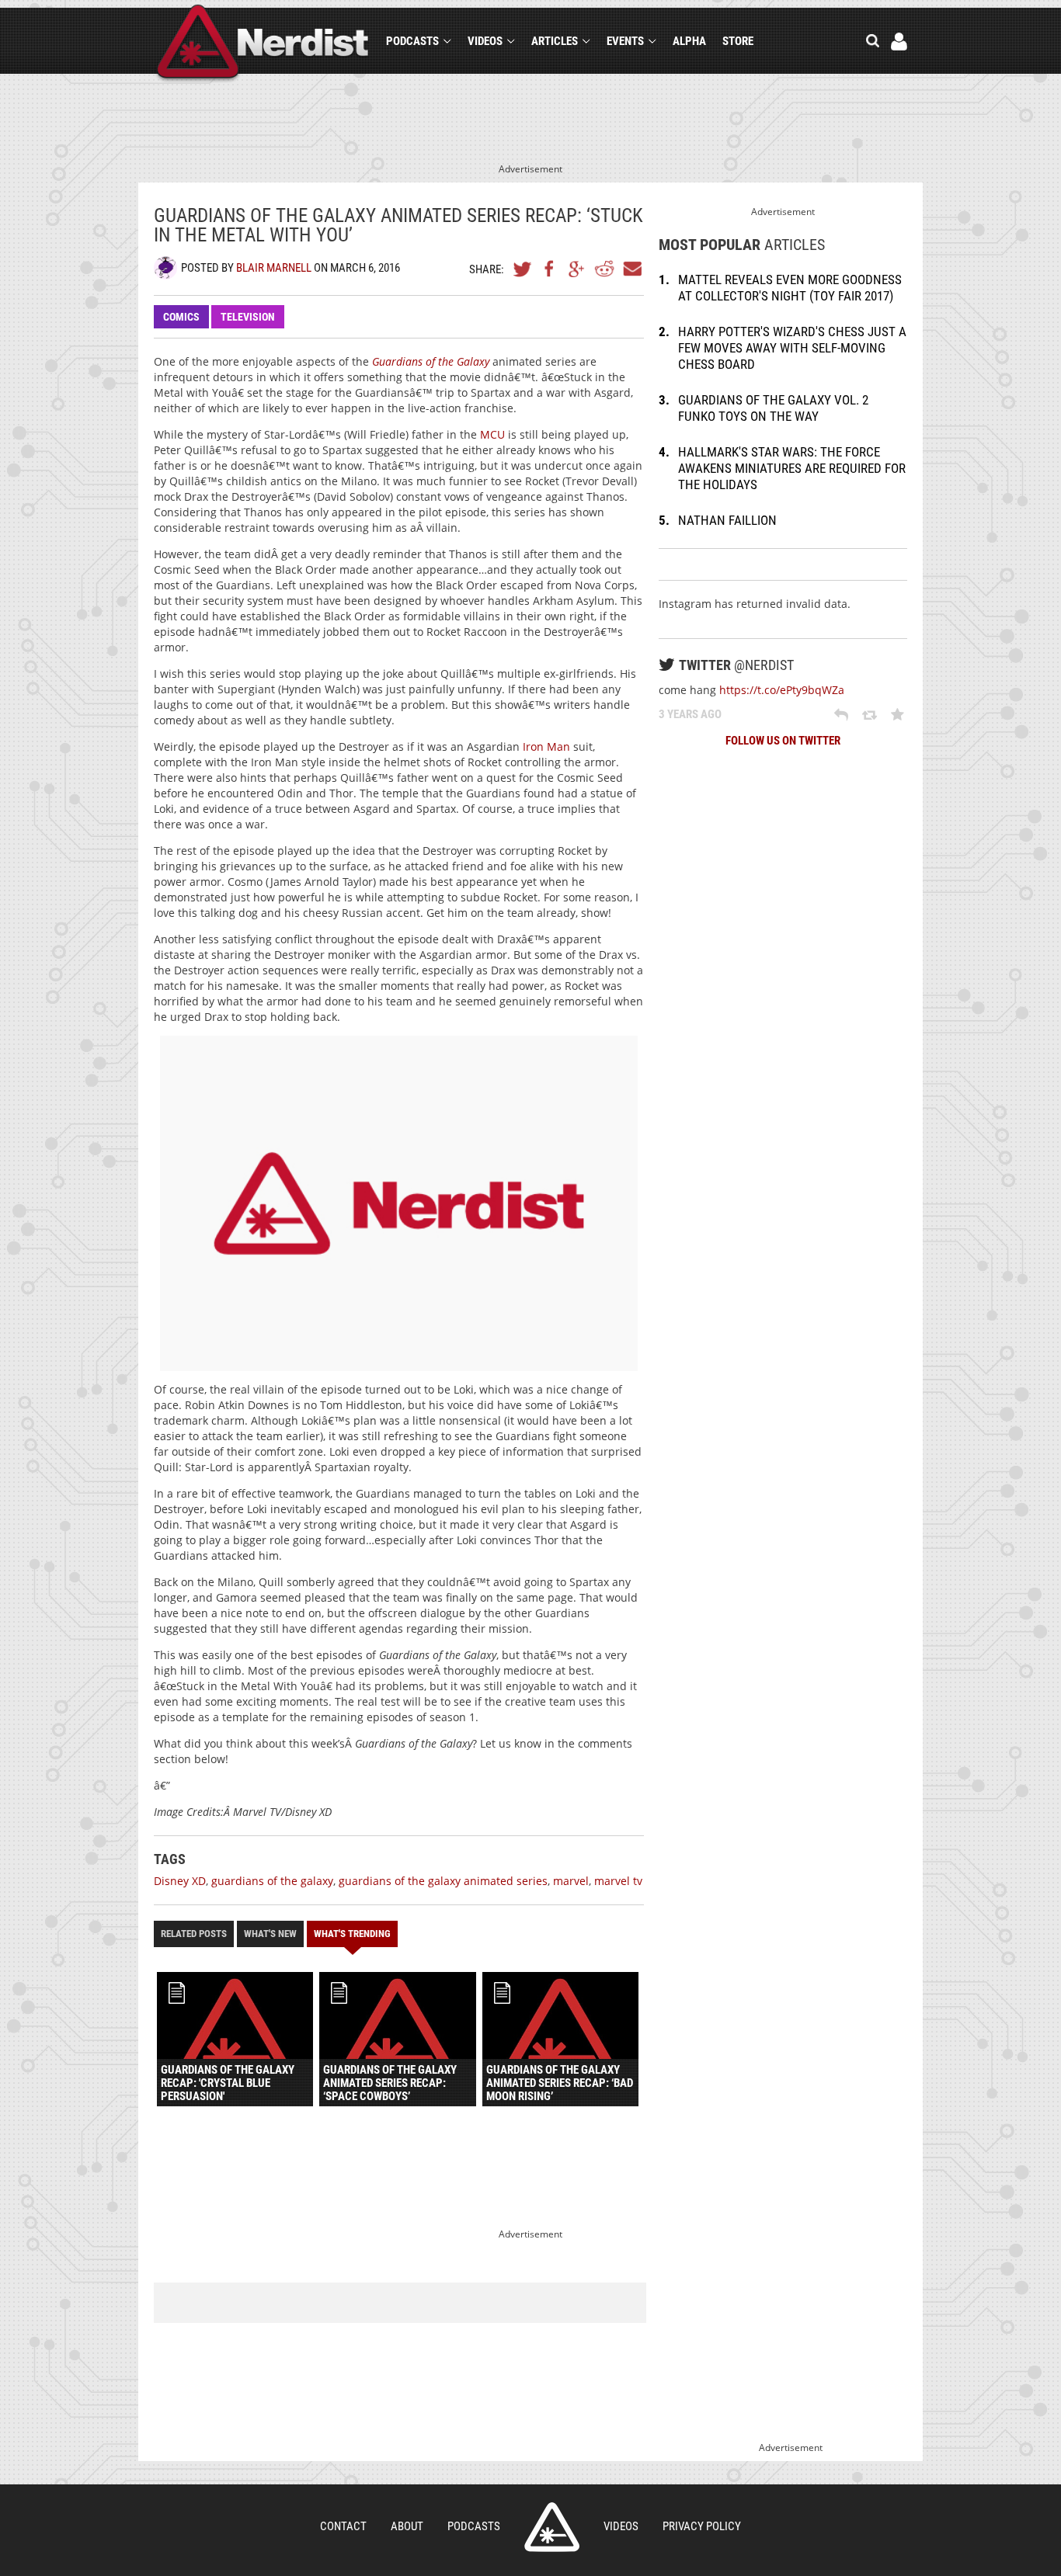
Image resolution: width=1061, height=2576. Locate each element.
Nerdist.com (552, 2527)
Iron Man (546, 746)
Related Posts (194, 1934)
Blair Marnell (274, 268)
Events (625, 41)
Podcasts (412, 41)
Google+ (577, 269)
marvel (571, 1881)
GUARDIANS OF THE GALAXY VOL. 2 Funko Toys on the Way (773, 408)
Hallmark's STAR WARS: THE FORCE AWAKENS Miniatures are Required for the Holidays (792, 468)
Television (248, 317)
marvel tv (618, 1881)
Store (738, 41)
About (407, 2526)
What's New (270, 1934)
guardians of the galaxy (272, 1881)
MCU (492, 434)
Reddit (604, 269)
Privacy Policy (702, 2526)
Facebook (550, 269)
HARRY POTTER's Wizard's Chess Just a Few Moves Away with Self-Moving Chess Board (792, 348)
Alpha (689, 41)
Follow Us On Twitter (783, 741)
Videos (485, 41)
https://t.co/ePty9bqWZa (782, 690)
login (899, 42)
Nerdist (263, 44)
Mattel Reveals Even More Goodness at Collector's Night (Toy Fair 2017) (790, 288)
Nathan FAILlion (727, 520)
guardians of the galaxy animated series (443, 1881)
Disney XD (180, 1881)
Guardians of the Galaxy (431, 361)
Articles (555, 41)
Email (631, 269)
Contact (343, 2526)
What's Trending (352, 1934)
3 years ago (690, 714)
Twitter (523, 269)
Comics (181, 317)
